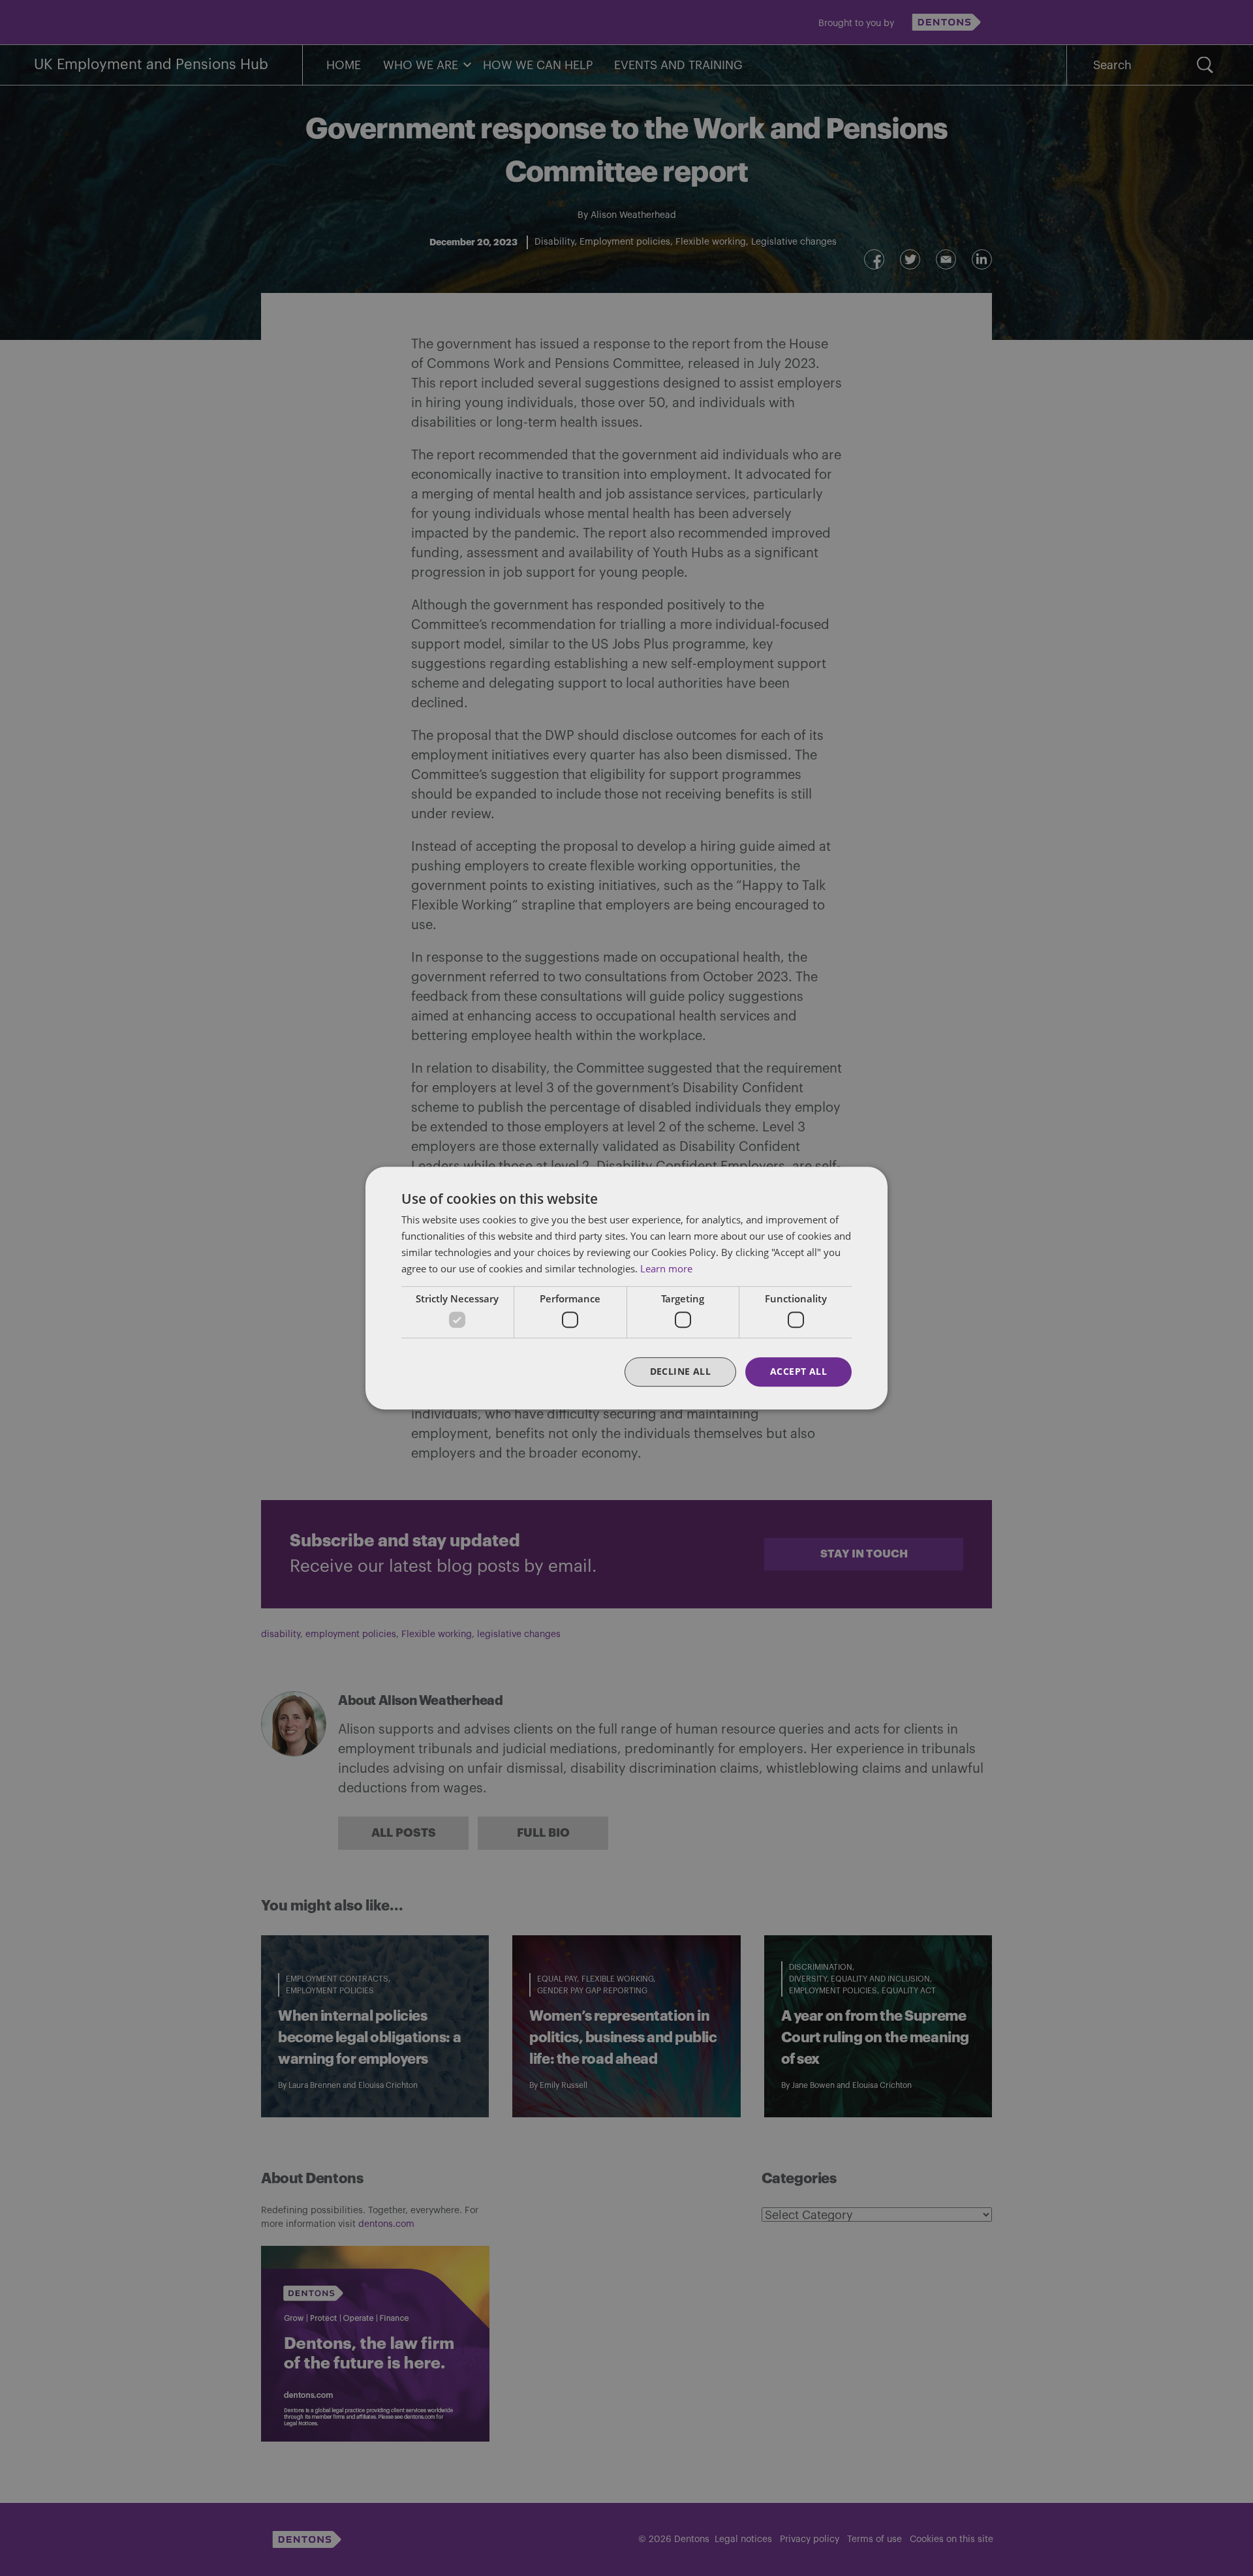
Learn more (666, 1268)
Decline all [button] (680, 1371)
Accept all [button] (798, 1371)
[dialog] (626, 1288)
